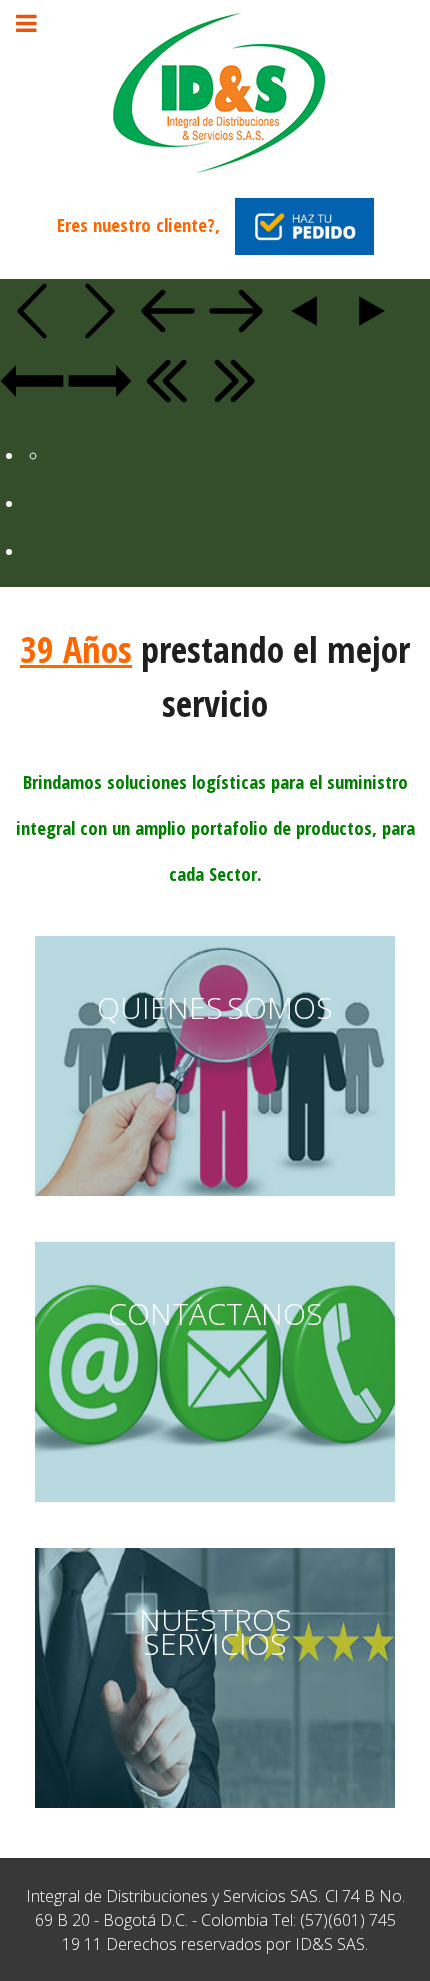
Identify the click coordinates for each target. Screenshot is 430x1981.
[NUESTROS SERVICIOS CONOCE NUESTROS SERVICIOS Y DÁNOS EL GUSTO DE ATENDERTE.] (215, 1812)
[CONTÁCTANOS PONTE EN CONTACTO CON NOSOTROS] (215, 1506)
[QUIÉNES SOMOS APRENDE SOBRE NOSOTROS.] (215, 1200)
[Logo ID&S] (215, 91)
